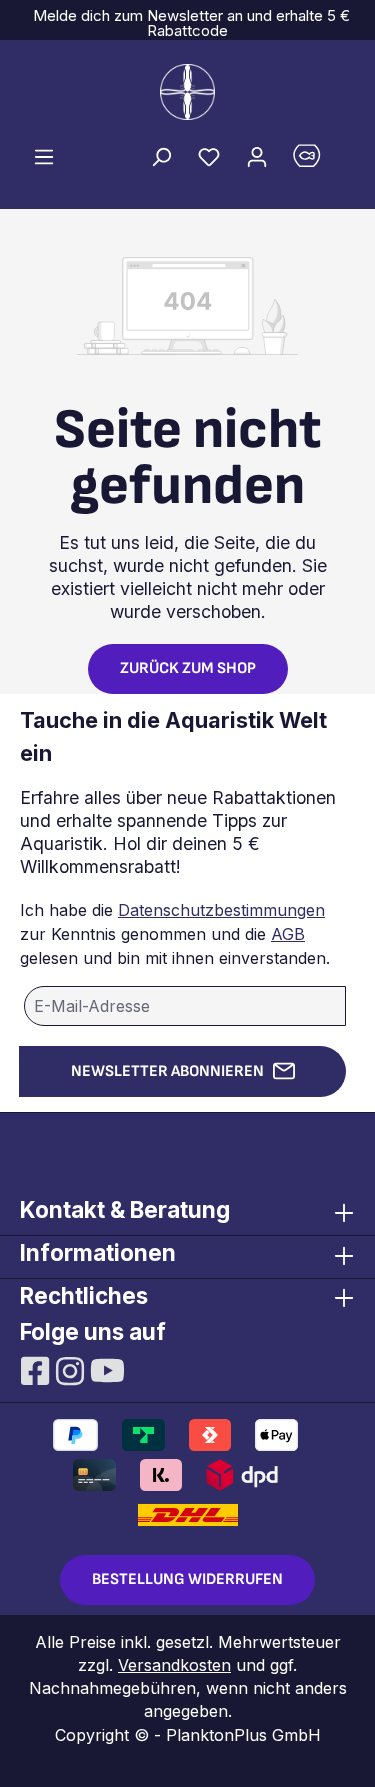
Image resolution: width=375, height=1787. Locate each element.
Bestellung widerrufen (187, 1579)
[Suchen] (161, 156)
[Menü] (44, 156)
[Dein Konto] (257, 156)
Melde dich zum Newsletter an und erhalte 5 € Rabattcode (187, 23)
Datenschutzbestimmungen (221, 910)
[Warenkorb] (318, 160)
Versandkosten (174, 1665)
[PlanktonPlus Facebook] (37, 1369)
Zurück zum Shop (188, 668)
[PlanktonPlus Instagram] (72, 1369)
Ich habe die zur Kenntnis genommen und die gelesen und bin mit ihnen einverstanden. (175, 934)
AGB (288, 934)
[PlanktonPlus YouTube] (107, 1369)
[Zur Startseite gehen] (187, 92)
